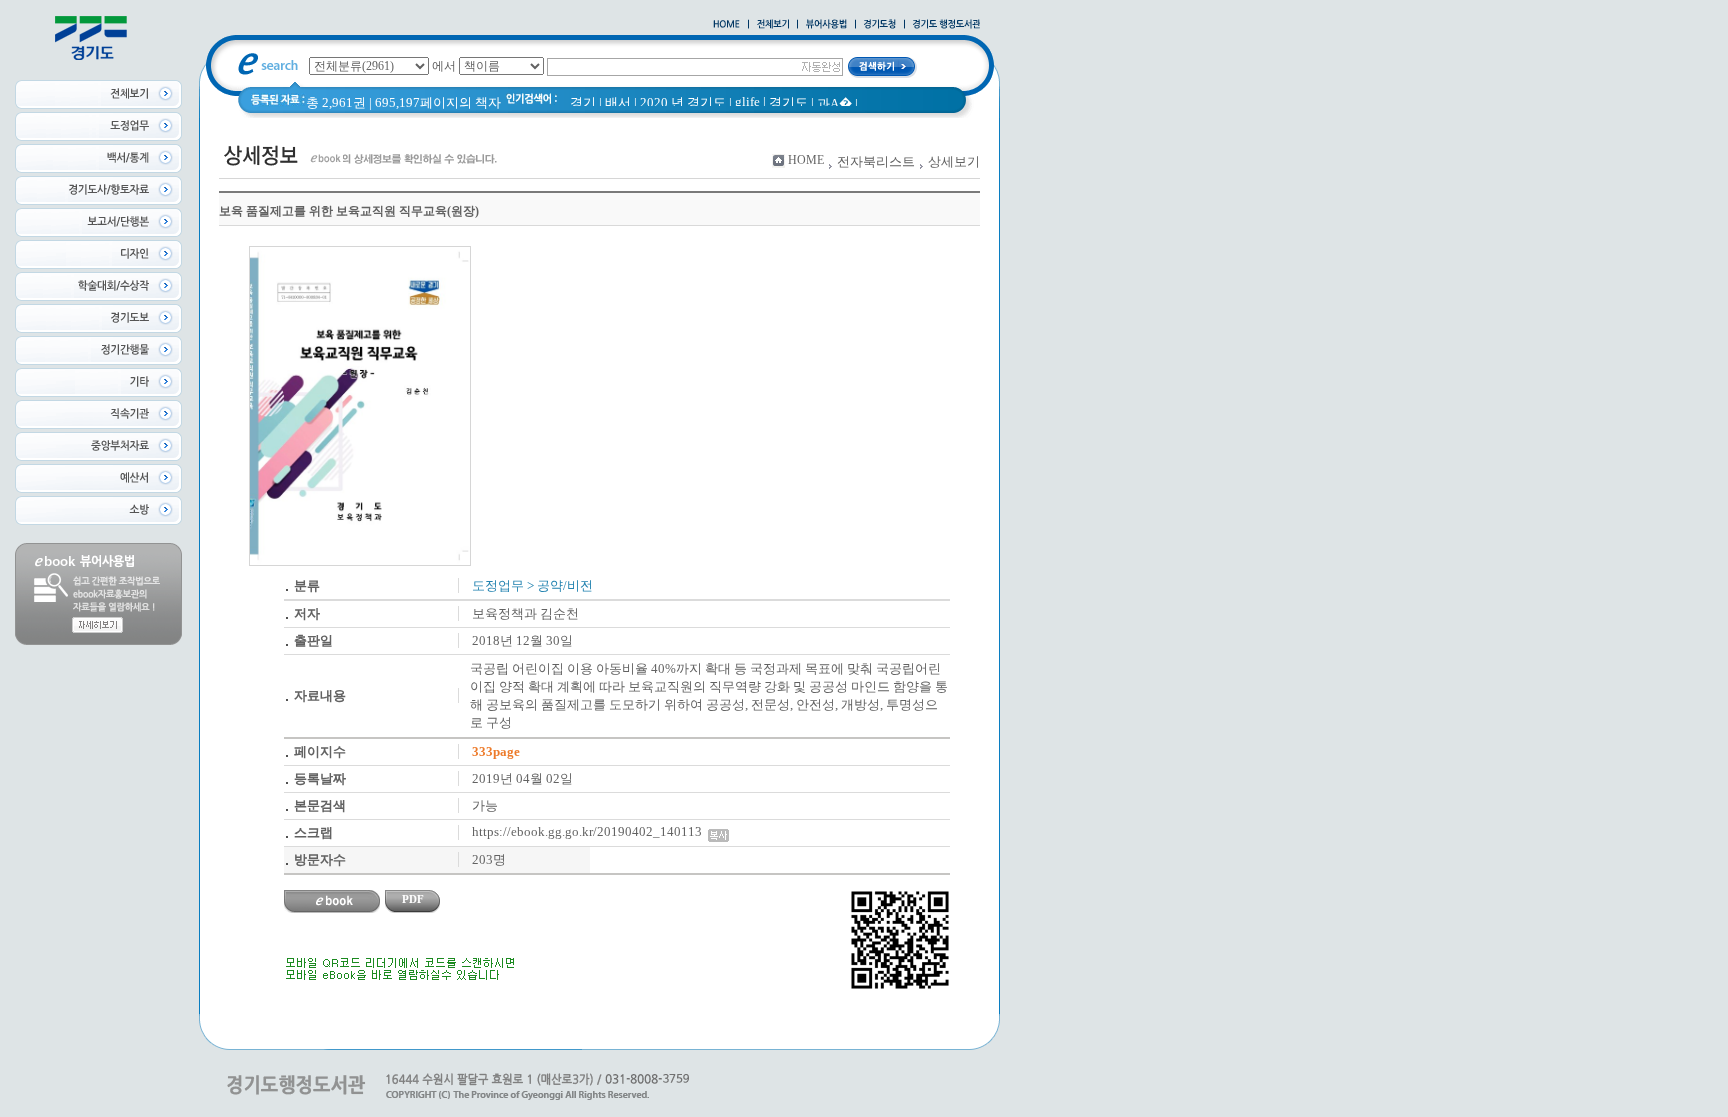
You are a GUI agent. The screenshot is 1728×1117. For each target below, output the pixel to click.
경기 (583, 102)
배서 (618, 102)
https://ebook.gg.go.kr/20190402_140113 (590, 831)
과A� (834, 103)
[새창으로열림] (880, 25)
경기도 (788, 102)
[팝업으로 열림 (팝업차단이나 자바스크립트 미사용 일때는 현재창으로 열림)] (826, 25)
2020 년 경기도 (683, 102)
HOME (806, 160)
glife (747, 101)
